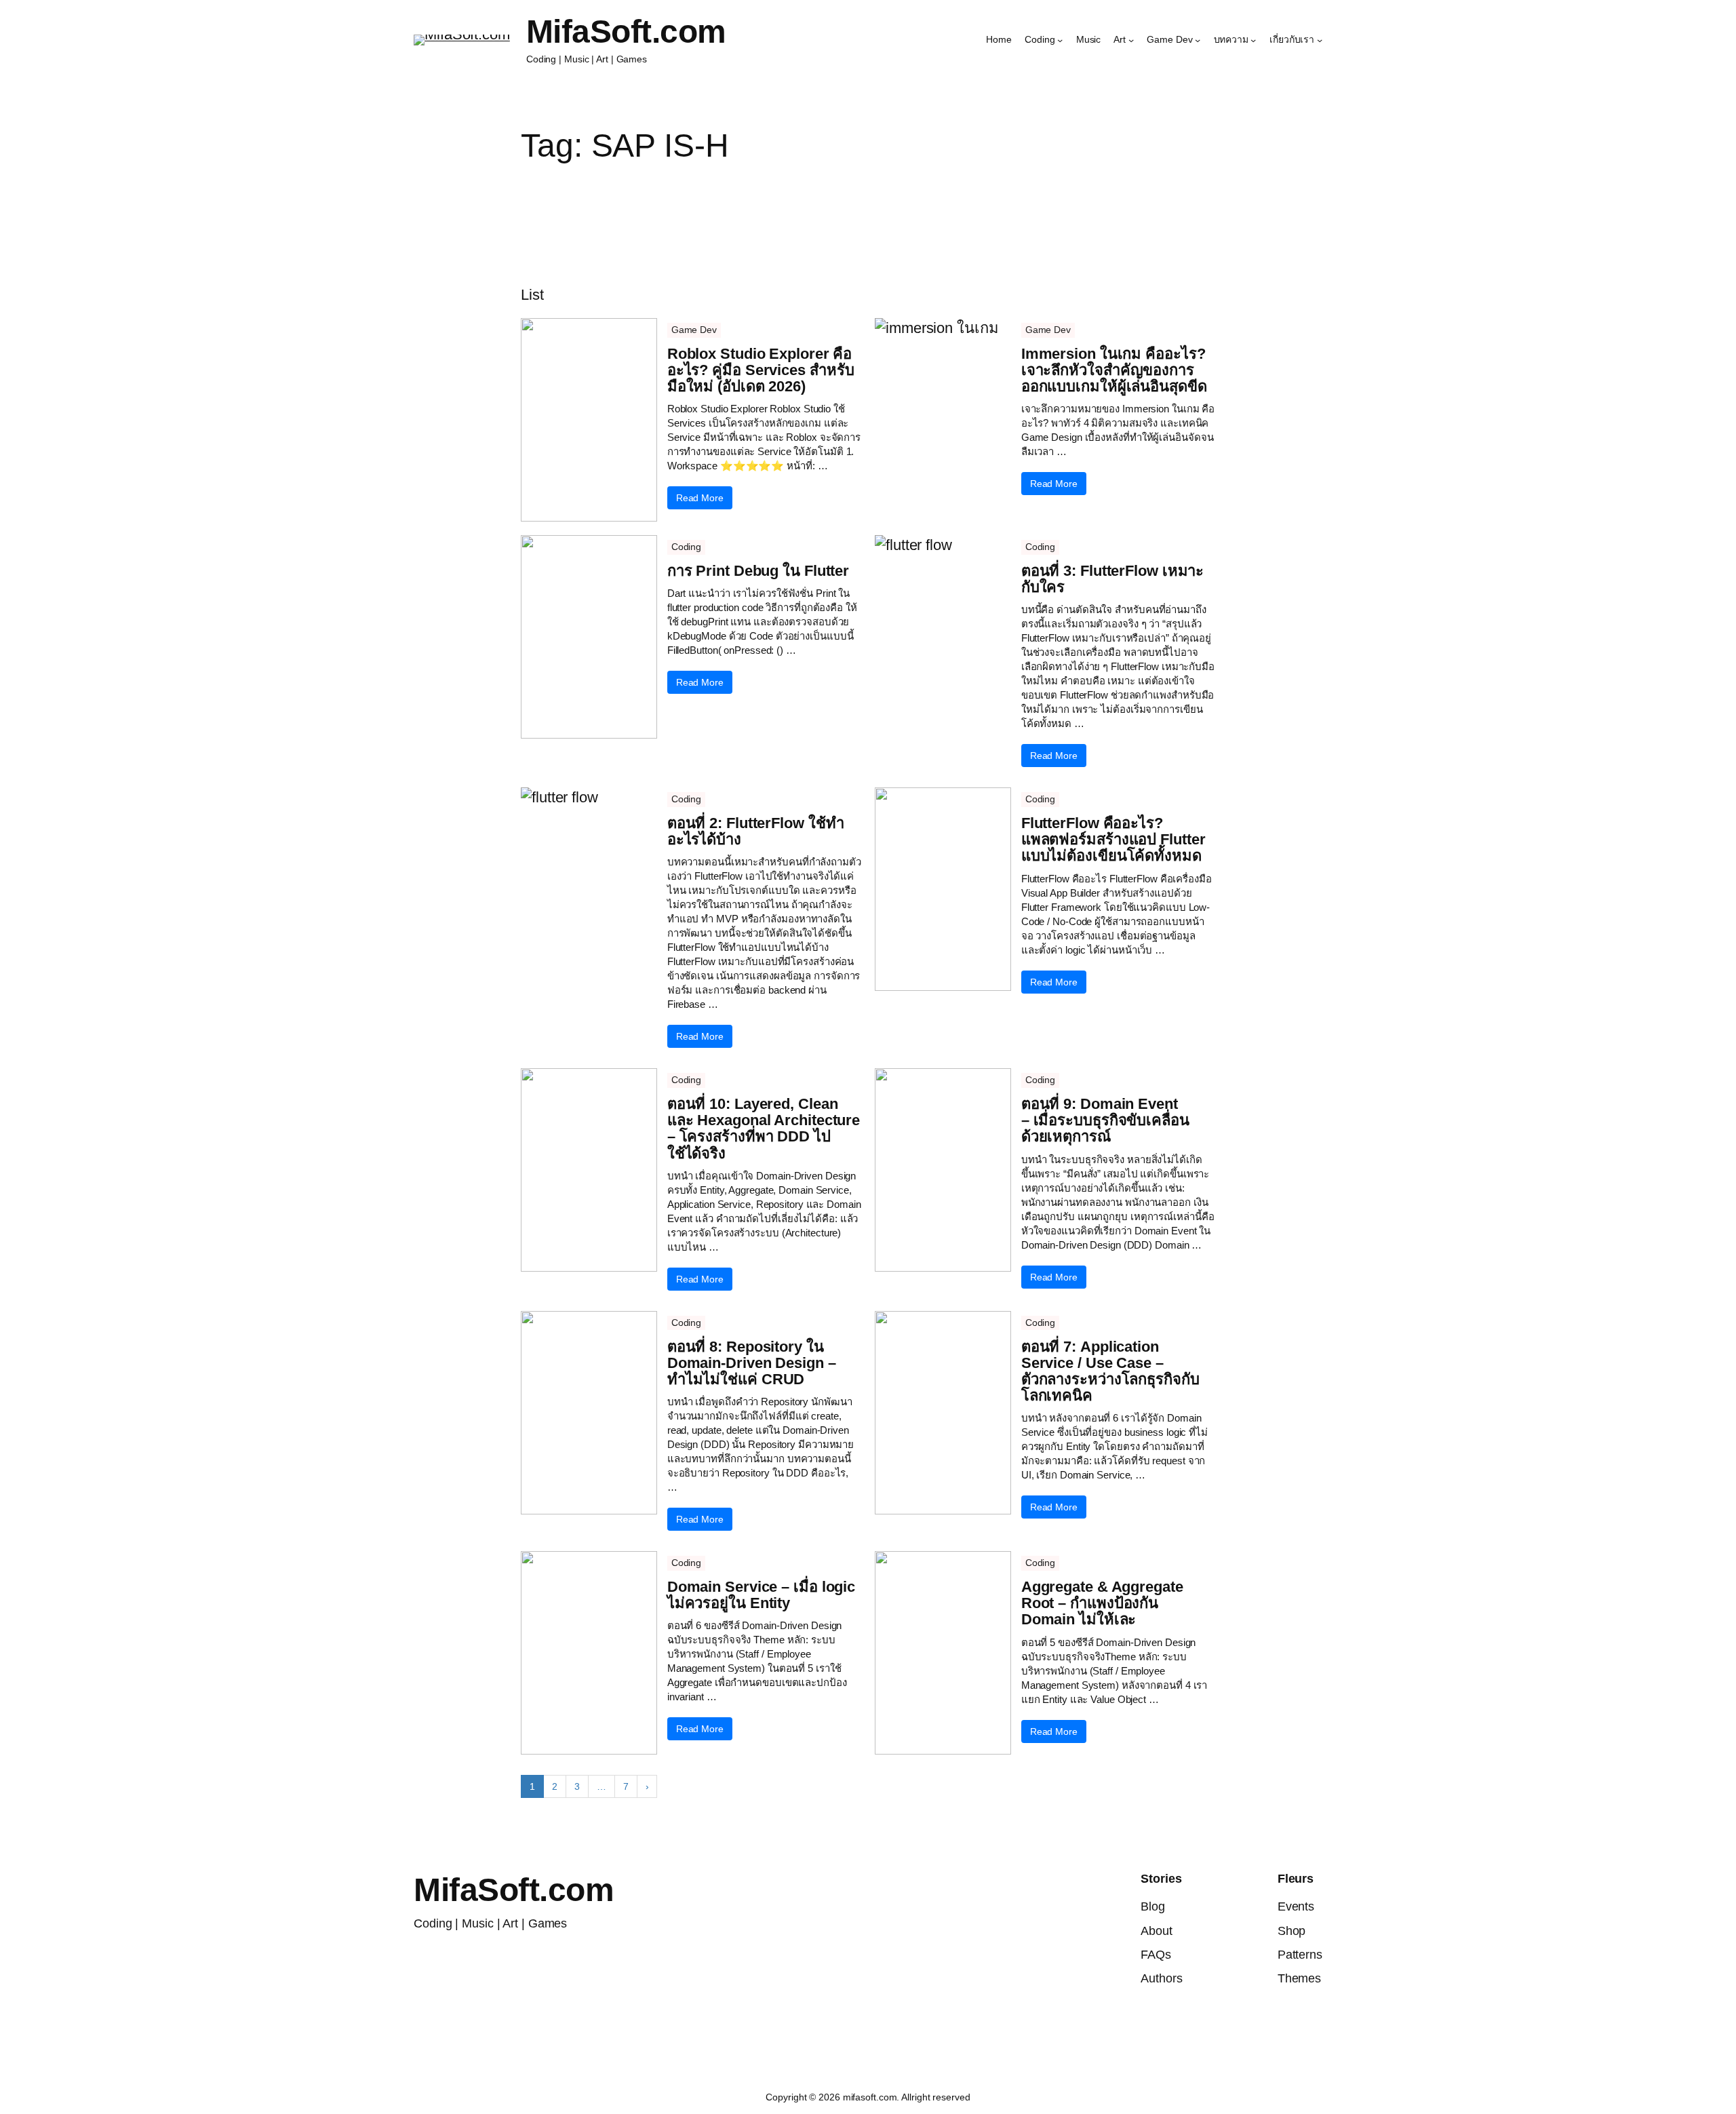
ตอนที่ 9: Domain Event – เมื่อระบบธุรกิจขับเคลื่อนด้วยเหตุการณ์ (1105, 1120)
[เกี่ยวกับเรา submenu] (1320, 40)
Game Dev (694, 330)
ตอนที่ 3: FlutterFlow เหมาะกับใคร (1113, 579)
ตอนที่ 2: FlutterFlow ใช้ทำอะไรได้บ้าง (756, 831)
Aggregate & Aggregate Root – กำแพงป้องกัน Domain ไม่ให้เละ (1102, 1603)
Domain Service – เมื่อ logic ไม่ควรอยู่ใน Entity (761, 1595)
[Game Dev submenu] (1198, 40)
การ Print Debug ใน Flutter (758, 571)
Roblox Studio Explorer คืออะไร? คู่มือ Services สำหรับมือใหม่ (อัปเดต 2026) (761, 370)
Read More (700, 498)
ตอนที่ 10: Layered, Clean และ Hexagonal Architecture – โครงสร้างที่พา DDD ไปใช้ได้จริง (764, 1129)
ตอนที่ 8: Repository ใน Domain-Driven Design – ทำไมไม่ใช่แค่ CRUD (752, 1363)
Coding (686, 547)
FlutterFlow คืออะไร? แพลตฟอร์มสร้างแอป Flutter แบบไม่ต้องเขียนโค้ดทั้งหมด (1113, 840)
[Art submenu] (1131, 40)
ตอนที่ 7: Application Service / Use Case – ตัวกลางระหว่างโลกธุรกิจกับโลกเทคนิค (1110, 1372)
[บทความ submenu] (1253, 40)
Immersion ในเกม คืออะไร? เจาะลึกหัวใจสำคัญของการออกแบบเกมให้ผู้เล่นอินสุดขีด (1114, 370)
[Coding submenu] (1060, 40)
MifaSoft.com (626, 32)
